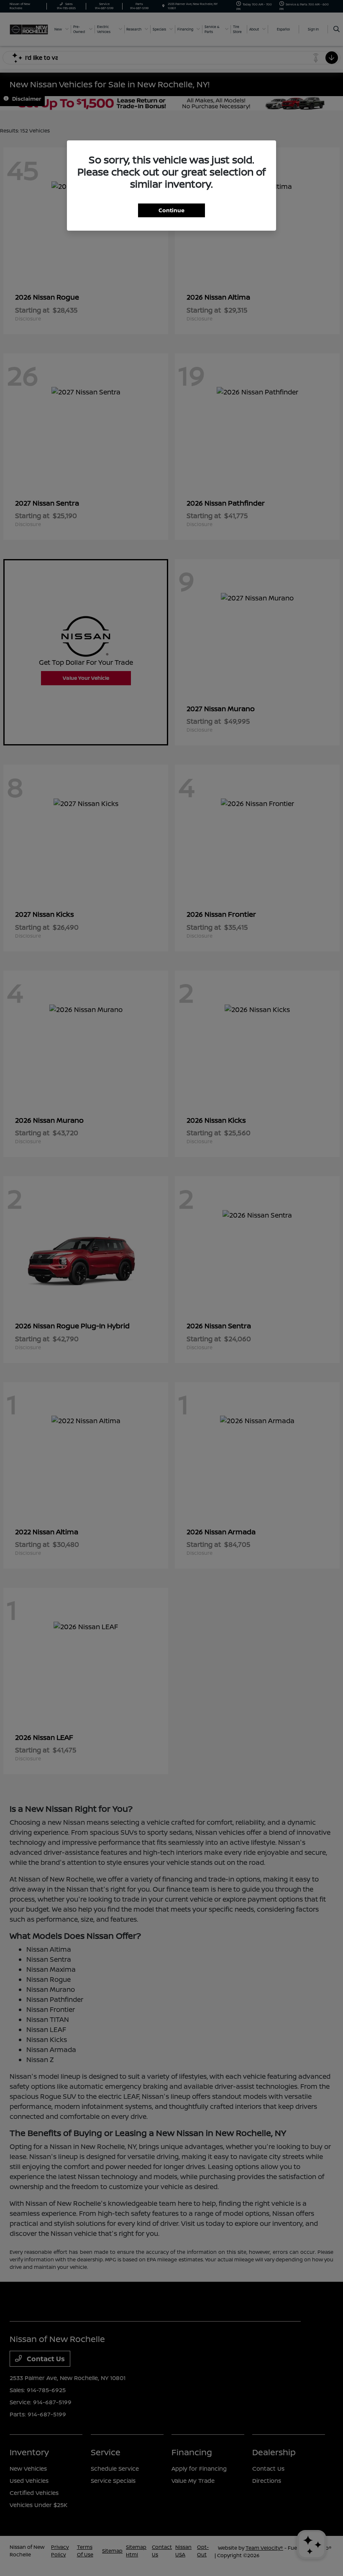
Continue (171, 210)
